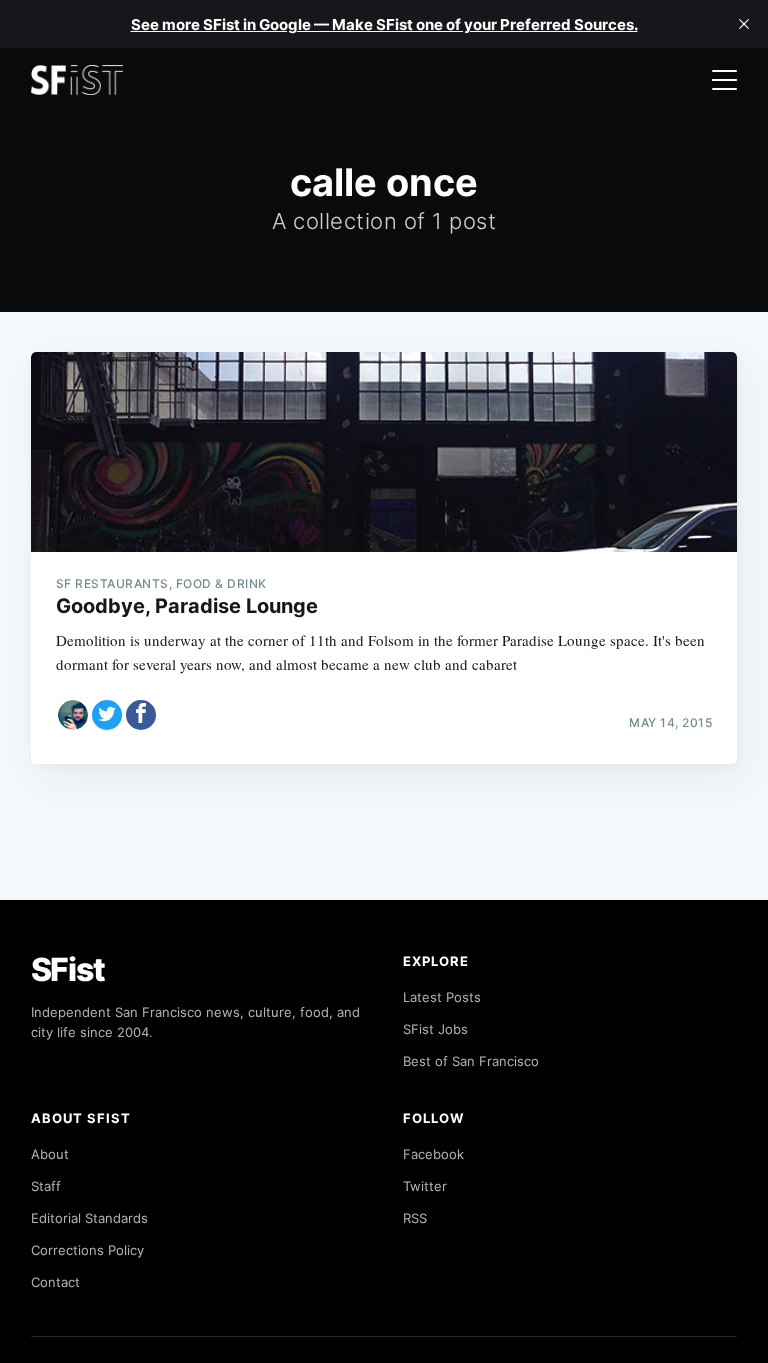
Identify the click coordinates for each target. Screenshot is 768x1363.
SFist (68, 969)
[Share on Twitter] (107, 715)
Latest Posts (442, 997)
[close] (744, 24)
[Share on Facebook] (141, 715)
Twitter (425, 1186)
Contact (55, 1282)
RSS (415, 1218)
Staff (46, 1186)
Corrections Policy (87, 1250)
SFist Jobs (435, 1029)
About (50, 1154)
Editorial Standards (89, 1218)
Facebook (433, 1154)
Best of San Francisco (471, 1061)
